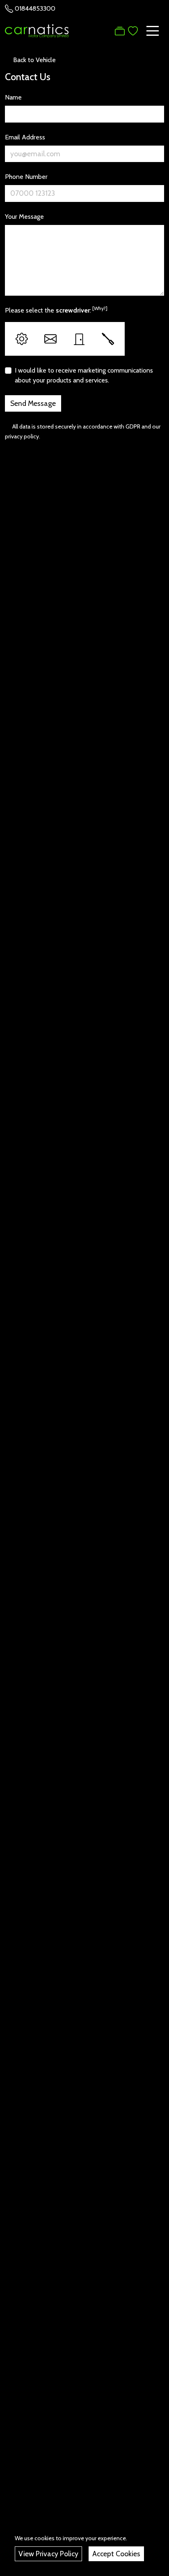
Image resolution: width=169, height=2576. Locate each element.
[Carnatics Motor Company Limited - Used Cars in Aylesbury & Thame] (37, 30)
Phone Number (26, 177)
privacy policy (22, 436)
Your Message (24, 217)
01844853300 (35, 8)
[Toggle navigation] (153, 31)
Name (13, 97)
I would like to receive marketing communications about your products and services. (84, 375)
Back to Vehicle (34, 60)
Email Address (25, 137)
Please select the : (56, 310)
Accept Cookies (116, 2554)
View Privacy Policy (48, 2554)
